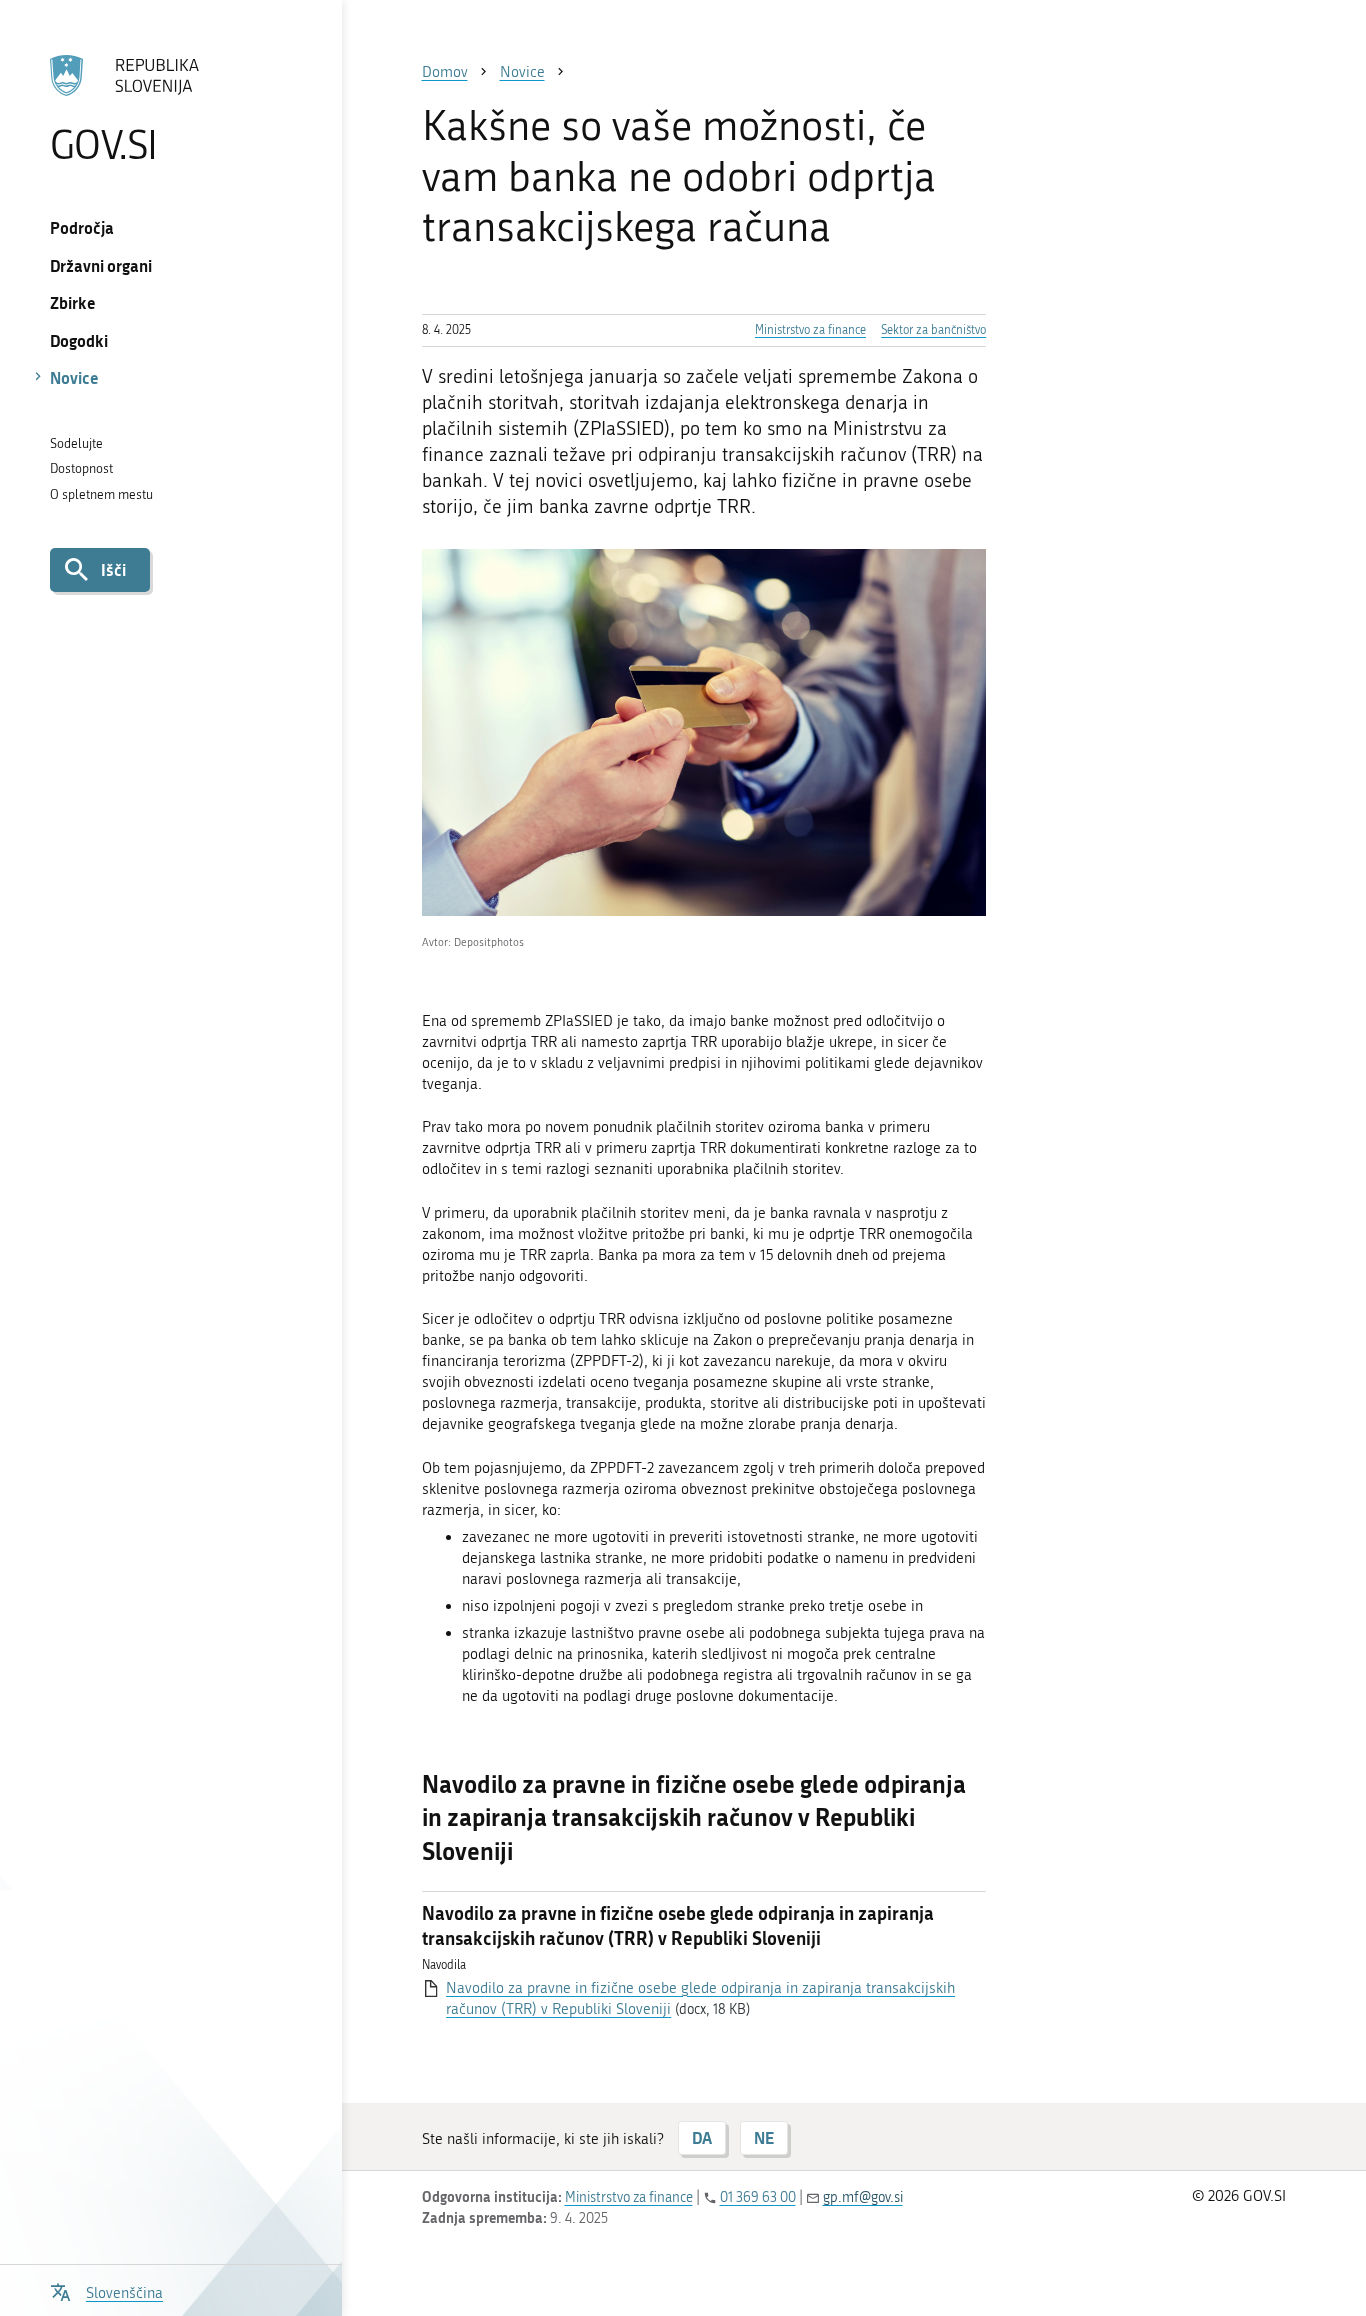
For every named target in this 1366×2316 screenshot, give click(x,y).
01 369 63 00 (758, 2197)
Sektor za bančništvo (933, 330)
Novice (74, 377)
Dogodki (79, 340)
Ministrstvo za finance (810, 330)
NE (764, 2137)
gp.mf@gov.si (863, 2197)
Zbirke (73, 302)
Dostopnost (81, 468)
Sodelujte (76, 443)
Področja (82, 227)
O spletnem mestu (101, 494)
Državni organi (101, 265)
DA (702, 2137)
